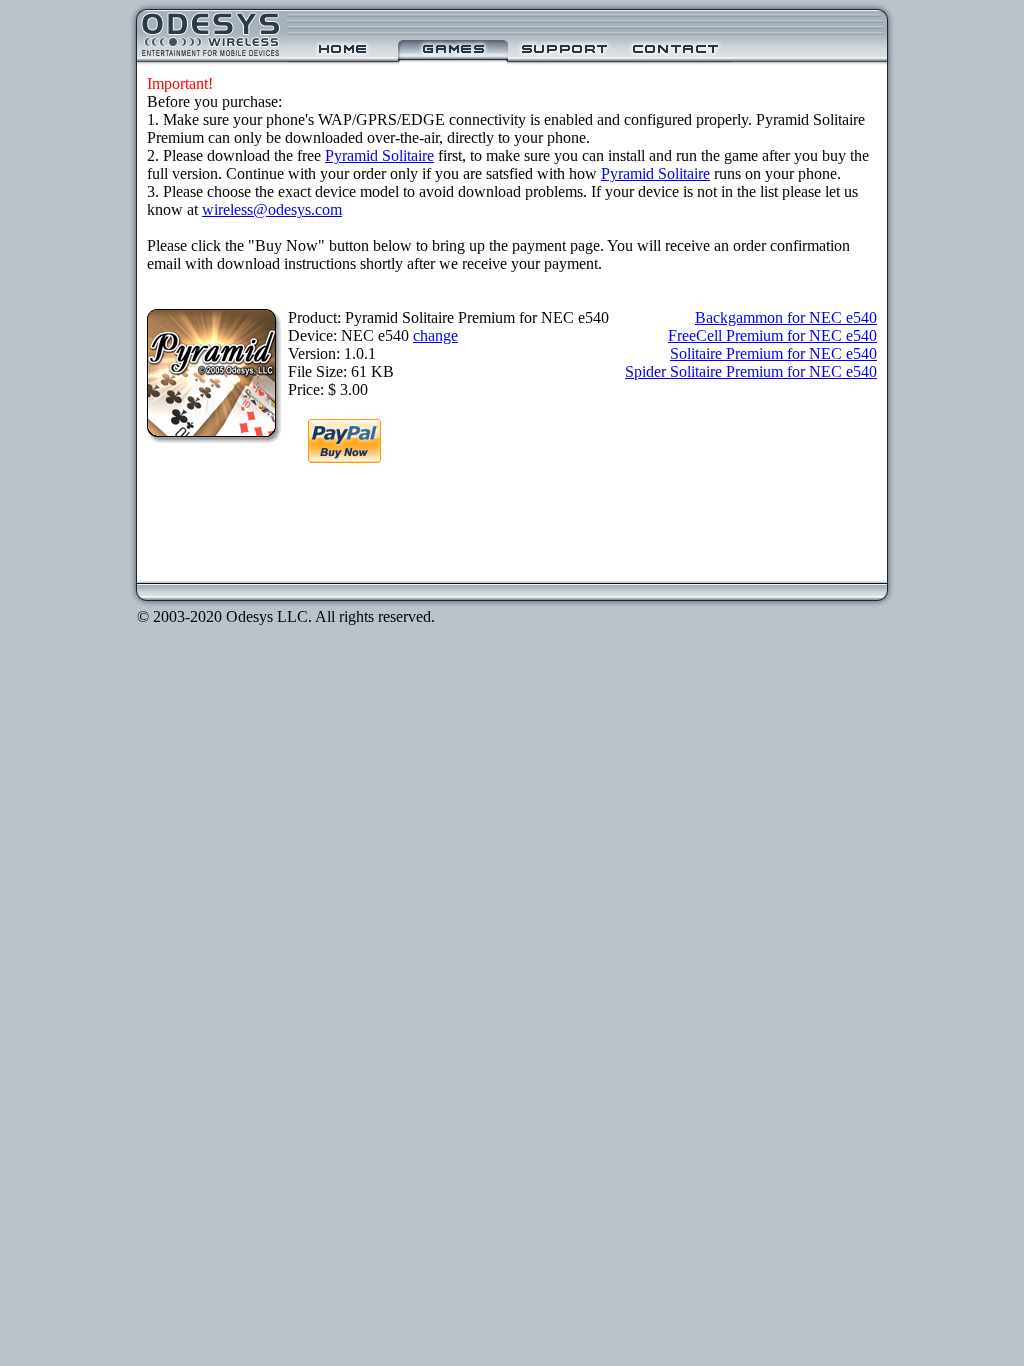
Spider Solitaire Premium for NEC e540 (751, 371)
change (435, 335)
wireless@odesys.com (272, 209)
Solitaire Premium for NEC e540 (773, 353)
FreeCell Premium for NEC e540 (772, 335)
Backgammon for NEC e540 (786, 317)
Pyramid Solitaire (379, 155)
